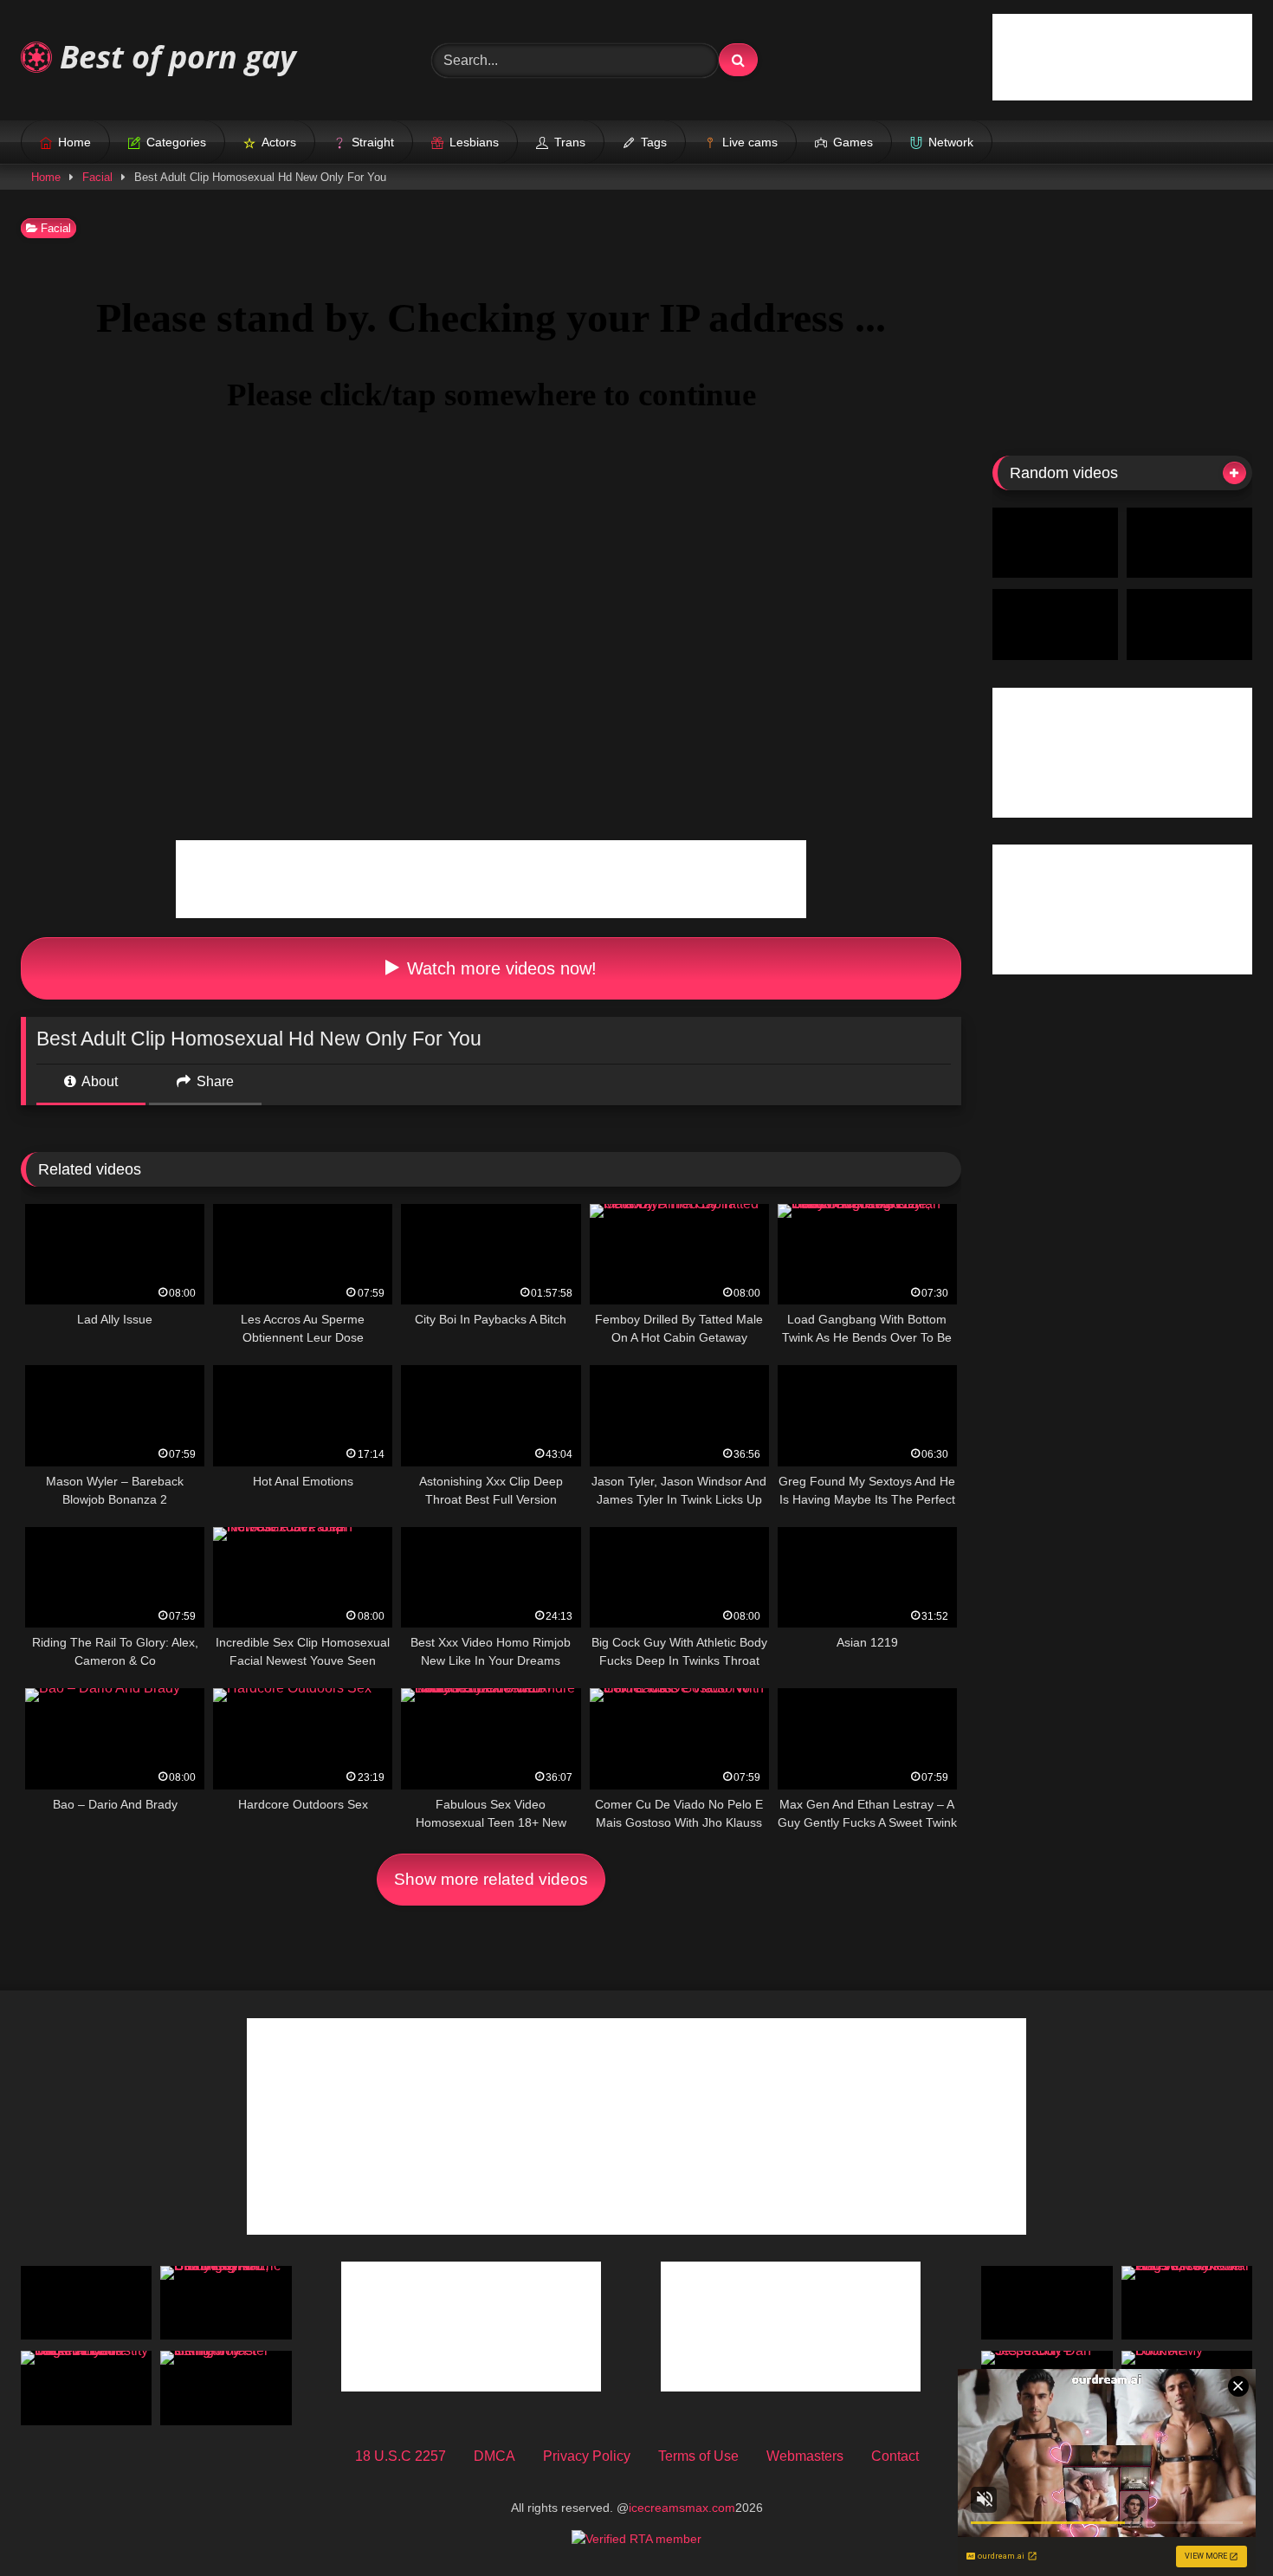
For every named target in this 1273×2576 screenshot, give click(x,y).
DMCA (494, 2456)
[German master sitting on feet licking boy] (226, 2388)
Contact (895, 2456)
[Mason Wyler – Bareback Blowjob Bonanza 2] (1047, 2303)
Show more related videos (491, 1879)
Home (74, 142)
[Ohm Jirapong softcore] (1055, 625)
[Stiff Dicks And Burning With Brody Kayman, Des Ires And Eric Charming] (226, 2303)
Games (853, 142)
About (98, 1081)
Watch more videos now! (499, 968)
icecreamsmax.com (682, 2508)
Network (951, 142)
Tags (654, 142)
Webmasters (805, 2456)
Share (213, 1081)
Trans (570, 142)
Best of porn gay (174, 57)
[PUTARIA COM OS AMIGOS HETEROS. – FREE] (1189, 543)
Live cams (750, 142)
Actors (279, 142)
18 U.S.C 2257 (401, 2456)
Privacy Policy (587, 2456)
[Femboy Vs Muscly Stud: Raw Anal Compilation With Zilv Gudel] (1055, 543)
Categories (176, 142)
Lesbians (474, 142)
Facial (97, 177)
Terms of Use (698, 2456)
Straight (373, 142)
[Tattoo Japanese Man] (86, 2303)
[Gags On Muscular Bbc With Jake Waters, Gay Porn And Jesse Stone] (1187, 2303)
